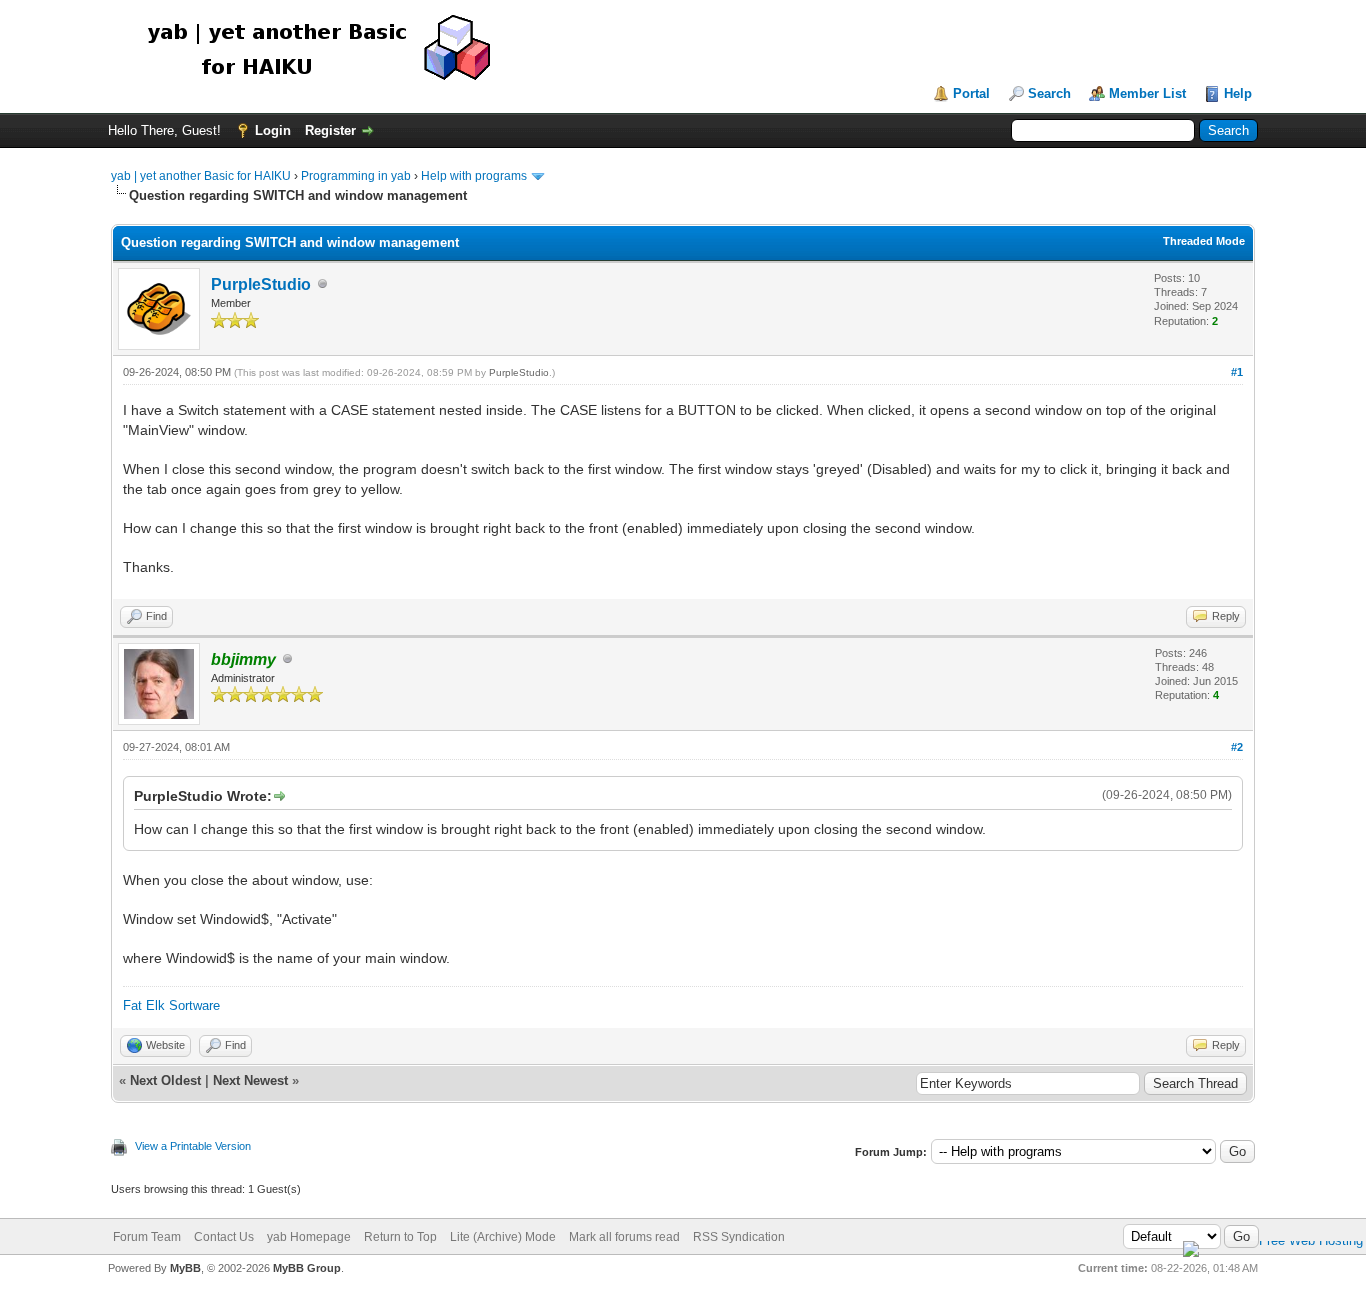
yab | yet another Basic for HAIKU (201, 176)
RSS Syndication (739, 1237)
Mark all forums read (624, 1237)
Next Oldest (165, 1080)
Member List (1147, 93)
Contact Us (224, 1237)
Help (1238, 93)
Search (1049, 93)
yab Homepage (309, 1237)
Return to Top (400, 1237)
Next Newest (250, 1080)
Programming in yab (356, 176)
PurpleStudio (261, 284)
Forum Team (147, 1237)
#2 (1237, 747)
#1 (1237, 372)
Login (273, 130)
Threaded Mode (1204, 241)
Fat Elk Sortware (171, 1005)
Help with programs (474, 176)
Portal (971, 93)
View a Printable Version (193, 1146)
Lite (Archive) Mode (503, 1237)
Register (330, 130)
